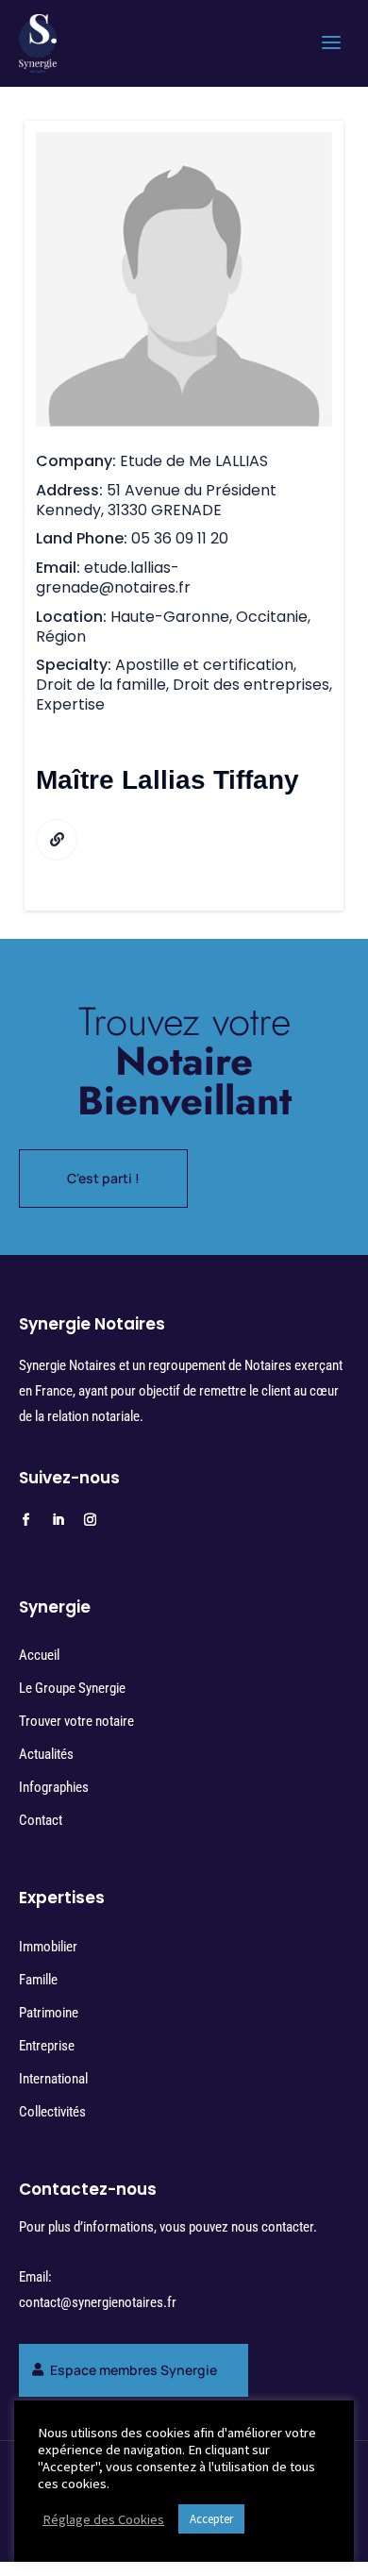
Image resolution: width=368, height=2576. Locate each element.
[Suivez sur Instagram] (91, 1520)
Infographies (54, 1787)
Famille (38, 1980)
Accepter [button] (211, 2519)
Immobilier (48, 1947)
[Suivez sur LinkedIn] (59, 1520)
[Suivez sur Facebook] (26, 1520)
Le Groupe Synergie (72, 1688)
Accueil (39, 1655)
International (53, 2079)
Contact (41, 1820)
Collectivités (52, 2112)
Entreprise (47, 2046)
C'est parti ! (103, 1178)
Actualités (46, 1754)
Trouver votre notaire (76, 1721)
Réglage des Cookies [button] (103, 2519)
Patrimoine (49, 2013)
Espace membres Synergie (134, 2370)
